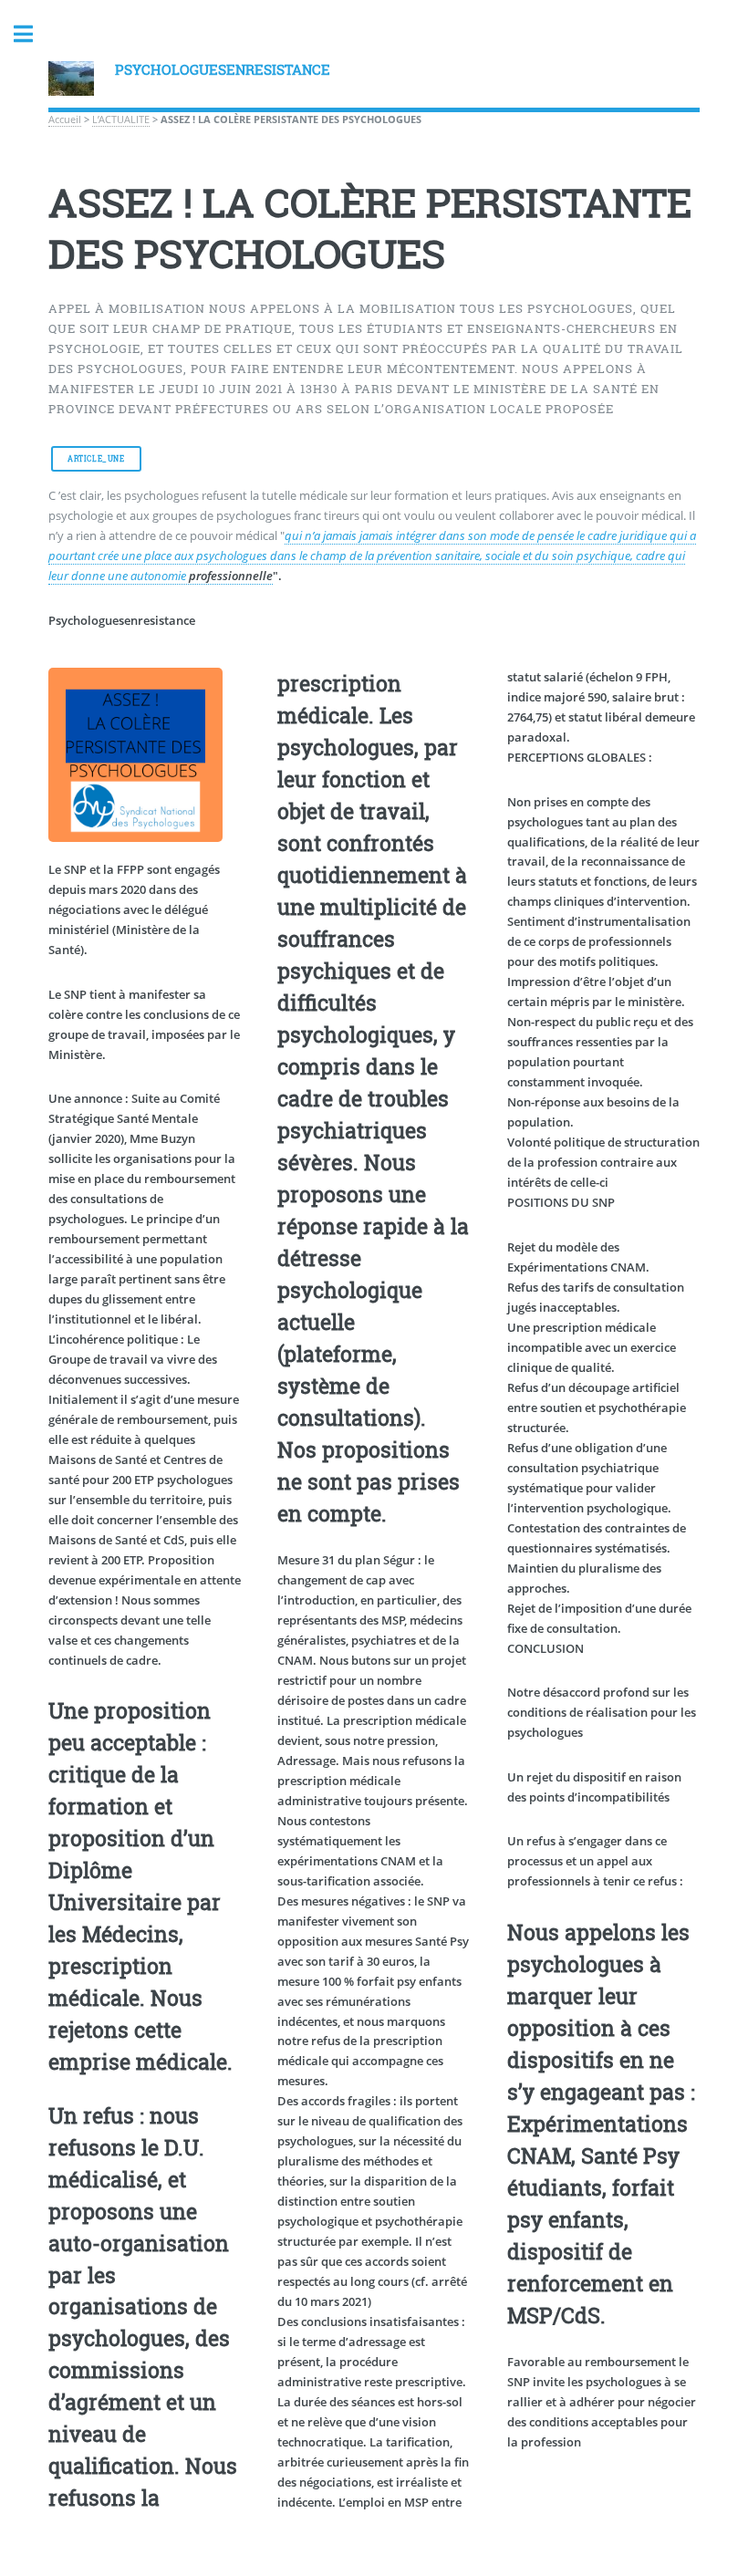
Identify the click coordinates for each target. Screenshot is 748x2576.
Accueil (65, 119)
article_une (96, 459)
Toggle (33, 34)
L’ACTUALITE (121, 119)
